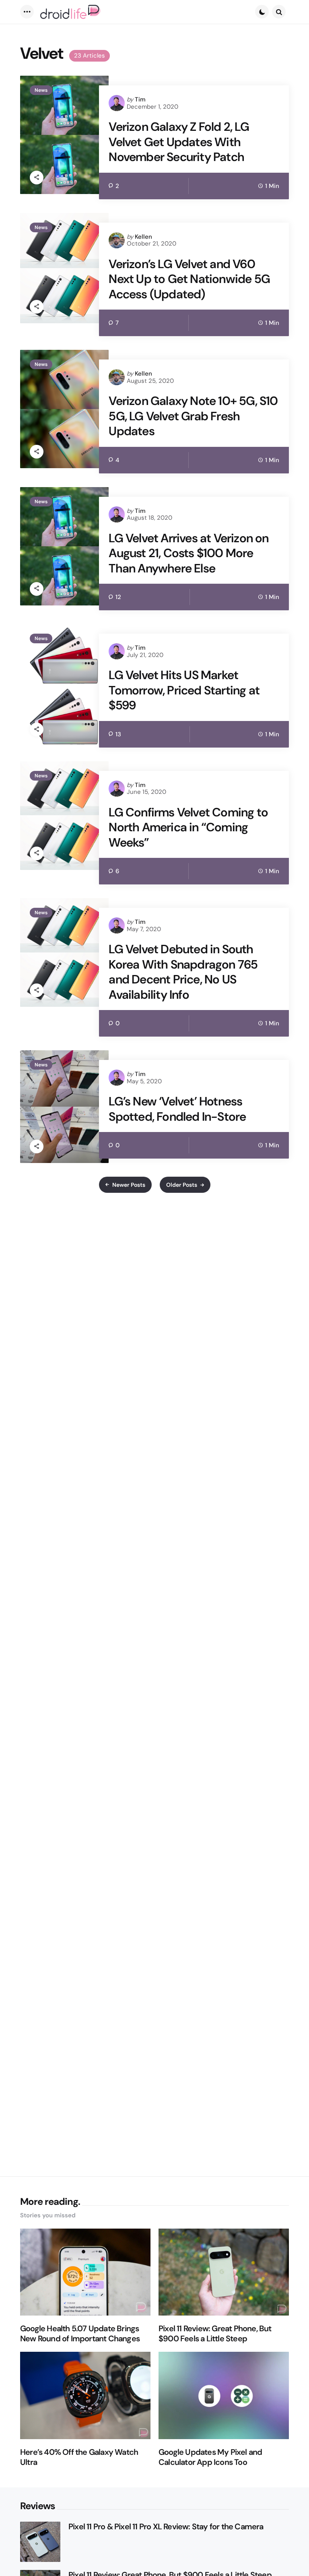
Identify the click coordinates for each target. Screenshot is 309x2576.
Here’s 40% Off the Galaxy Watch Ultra (79, 2457)
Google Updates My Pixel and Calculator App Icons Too (210, 2457)
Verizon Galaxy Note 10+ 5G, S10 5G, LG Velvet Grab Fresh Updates (193, 416)
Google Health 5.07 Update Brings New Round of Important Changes (80, 2334)
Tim (140, 99)
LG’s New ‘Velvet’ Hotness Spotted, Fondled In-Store (177, 1109)
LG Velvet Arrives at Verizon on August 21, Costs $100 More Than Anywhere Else (188, 553)
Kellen (143, 237)
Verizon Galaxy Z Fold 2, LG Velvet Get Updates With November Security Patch (179, 142)
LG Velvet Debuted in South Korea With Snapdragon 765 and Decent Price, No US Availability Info (183, 972)
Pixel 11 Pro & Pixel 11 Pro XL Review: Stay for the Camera (166, 2527)
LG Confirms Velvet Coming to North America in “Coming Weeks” (188, 827)
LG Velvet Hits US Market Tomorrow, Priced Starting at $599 (184, 690)
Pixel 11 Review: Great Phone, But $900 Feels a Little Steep (215, 2334)
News (41, 90)
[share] (37, 178)
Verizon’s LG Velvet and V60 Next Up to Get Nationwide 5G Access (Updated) (189, 279)
